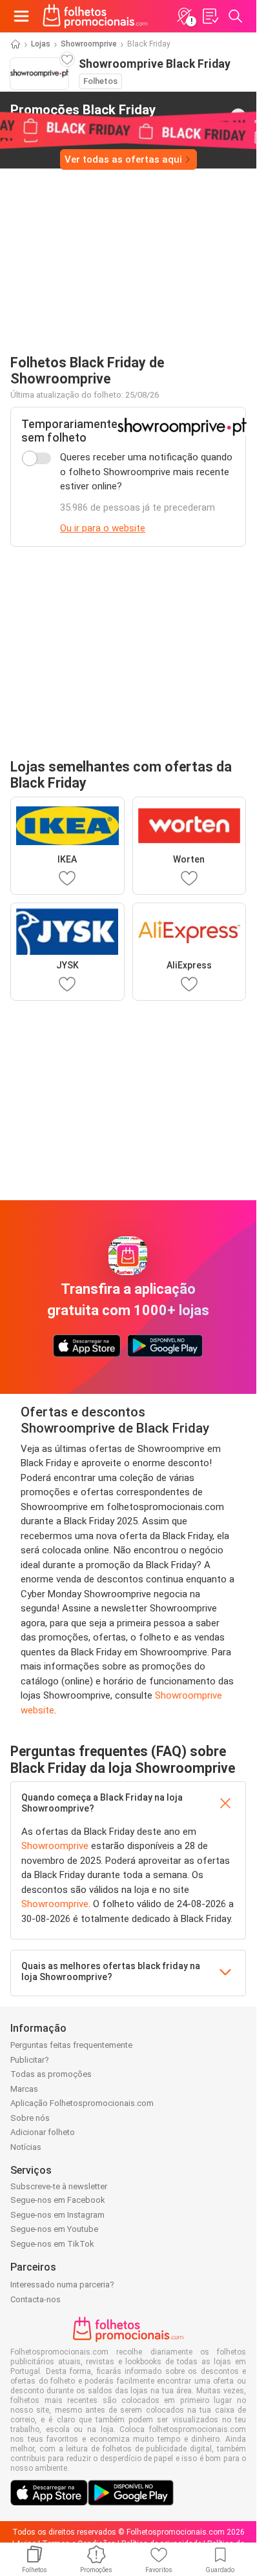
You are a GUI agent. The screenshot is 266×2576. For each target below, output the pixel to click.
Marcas (24, 2089)
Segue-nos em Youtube (54, 2229)
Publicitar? (30, 2060)
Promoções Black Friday (83, 116)
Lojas (41, 44)
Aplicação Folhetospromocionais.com (82, 2103)
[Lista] (210, 16)
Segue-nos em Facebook (58, 2200)
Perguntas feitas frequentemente (71, 2045)
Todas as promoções (51, 2074)
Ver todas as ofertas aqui (123, 159)
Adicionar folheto (43, 2132)
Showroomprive (89, 44)
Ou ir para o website (103, 528)
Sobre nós (30, 2118)
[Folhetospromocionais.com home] (95, 16)
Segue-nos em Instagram (57, 2215)
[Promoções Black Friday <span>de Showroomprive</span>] (238, 116)
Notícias (26, 2147)
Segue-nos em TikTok (52, 2244)
